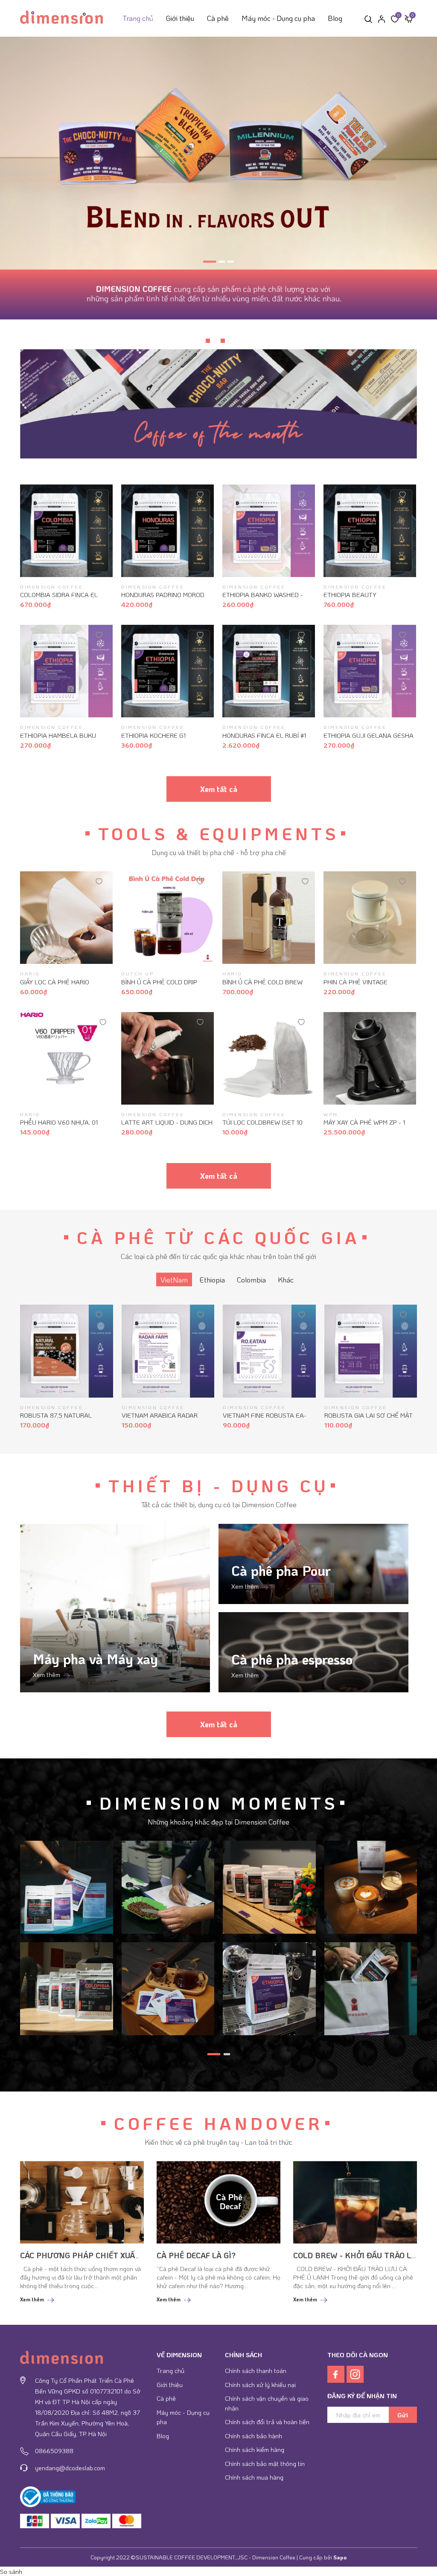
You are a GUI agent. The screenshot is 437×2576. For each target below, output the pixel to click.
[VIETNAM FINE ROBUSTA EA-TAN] (269, 1351)
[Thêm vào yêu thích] (99, 494)
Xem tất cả (219, 789)
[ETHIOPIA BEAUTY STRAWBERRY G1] (370, 531)
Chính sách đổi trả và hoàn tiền (267, 2422)
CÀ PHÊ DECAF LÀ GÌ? (196, 2255)
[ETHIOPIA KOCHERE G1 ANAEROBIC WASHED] (168, 671)
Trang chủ (138, 18)
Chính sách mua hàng (254, 2477)
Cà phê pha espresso (292, 1659)
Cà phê (218, 18)
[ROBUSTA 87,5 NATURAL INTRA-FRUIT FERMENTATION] (67, 1351)
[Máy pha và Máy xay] (115, 1608)
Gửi (403, 2415)
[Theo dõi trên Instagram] (355, 2373)
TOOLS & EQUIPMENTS (218, 833)
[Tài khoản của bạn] (382, 18)
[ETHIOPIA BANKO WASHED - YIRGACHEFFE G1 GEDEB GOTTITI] (269, 531)
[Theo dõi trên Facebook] (337, 2373)
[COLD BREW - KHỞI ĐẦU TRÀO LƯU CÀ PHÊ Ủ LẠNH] (355, 2202)
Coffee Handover (218, 2123)
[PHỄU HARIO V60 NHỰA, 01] (66, 1058)
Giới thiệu (180, 18)
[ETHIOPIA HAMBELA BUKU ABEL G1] (66, 671)
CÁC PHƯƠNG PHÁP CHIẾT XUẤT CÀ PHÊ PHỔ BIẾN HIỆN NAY (133, 2255)
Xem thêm (47, 1674)
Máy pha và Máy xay (95, 1659)
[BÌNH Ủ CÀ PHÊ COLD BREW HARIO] (269, 918)
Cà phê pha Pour (281, 1571)
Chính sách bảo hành (253, 2436)
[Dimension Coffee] (218, 153)
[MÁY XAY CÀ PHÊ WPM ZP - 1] (370, 1058)
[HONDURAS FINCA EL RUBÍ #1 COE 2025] (269, 671)
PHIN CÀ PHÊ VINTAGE (355, 982)
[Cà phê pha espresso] (313, 1652)
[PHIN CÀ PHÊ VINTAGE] (370, 918)
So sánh (11, 2571)
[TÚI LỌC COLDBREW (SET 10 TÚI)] (269, 1058)
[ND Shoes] (35, 2521)
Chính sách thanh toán (256, 2370)
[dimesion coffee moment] (67, 1886)
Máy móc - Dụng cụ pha (278, 18)
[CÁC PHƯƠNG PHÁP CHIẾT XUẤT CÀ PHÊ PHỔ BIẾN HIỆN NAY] (82, 2202)
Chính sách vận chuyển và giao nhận (267, 2403)
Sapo (340, 2557)
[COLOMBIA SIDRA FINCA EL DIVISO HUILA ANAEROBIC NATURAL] (66, 531)
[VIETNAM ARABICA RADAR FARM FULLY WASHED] (168, 1351)
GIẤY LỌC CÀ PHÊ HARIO (55, 982)
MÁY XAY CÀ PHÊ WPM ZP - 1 (364, 1122)
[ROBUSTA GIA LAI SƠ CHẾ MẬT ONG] (371, 1351)
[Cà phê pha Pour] (313, 1564)
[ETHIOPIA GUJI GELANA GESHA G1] (370, 671)
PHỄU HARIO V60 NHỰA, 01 (59, 1122)
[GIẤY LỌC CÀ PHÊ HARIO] (66, 918)
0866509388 (54, 2451)
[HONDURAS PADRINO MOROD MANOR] (168, 531)
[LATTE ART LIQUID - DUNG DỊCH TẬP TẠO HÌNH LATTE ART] (168, 1058)
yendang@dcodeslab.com (70, 2468)
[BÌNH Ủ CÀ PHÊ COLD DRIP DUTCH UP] (168, 918)
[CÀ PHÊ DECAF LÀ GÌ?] (218, 2202)
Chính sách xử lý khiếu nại (260, 2385)
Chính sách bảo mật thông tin (265, 2463)
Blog (335, 18)
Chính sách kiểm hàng (255, 2449)
